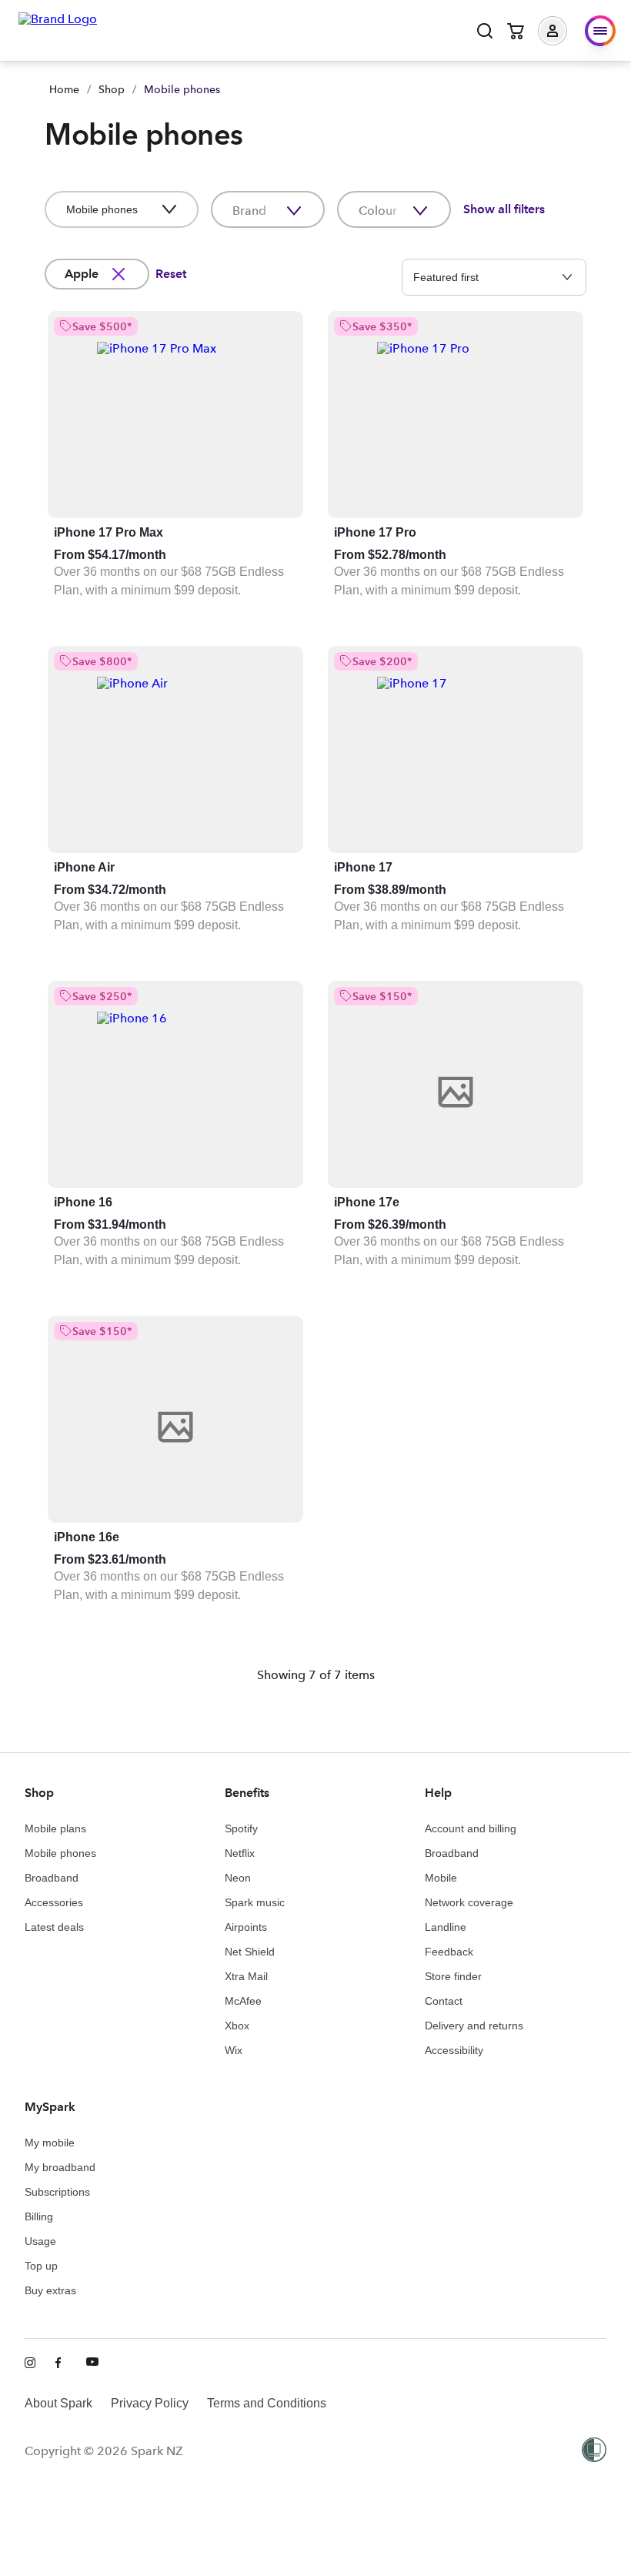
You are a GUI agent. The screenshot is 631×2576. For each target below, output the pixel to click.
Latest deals (54, 1927)
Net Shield (250, 1952)
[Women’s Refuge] (594, 2451)
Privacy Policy (150, 2403)
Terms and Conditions (267, 2403)
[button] (564, 31)
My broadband (60, 2167)
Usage (40, 2241)
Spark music (255, 1902)
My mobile (50, 2143)
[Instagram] (31, 2364)
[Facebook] (62, 2364)
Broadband (52, 1878)
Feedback (449, 1952)
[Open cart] (516, 31)
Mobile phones (60, 1853)
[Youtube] (92, 2364)
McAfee (243, 2001)
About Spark (58, 2403)
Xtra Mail (246, 1976)
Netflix (240, 1853)
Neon (238, 1878)
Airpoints (246, 1927)
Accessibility (454, 2050)
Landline (446, 1927)
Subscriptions (57, 2192)
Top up (41, 2266)
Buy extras (50, 2290)
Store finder (453, 1976)
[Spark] (58, 29)
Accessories (54, 1902)
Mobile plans (55, 1828)
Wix (234, 2050)
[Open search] (485, 31)
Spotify (241, 1828)
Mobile (441, 1878)
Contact (444, 2001)
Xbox (237, 2026)
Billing (39, 2216)
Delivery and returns (474, 2026)
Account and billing (471, 1828)
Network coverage (469, 1902)
